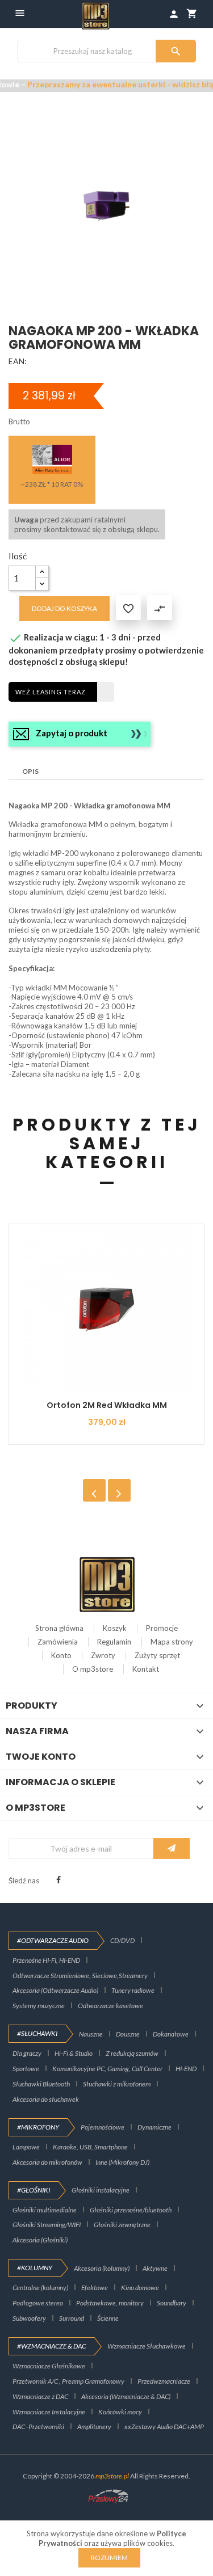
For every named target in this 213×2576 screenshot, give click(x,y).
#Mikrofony (38, 2127)
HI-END (186, 2069)
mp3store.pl (112, 2476)
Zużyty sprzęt (157, 1655)
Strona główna (59, 1628)
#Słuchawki (37, 2033)
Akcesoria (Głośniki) (40, 2240)
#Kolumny (35, 2268)
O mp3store (93, 1669)
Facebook (59, 1880)
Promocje (162, 1628)
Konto (61, 1655)
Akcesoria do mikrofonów (47, 2162)
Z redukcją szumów (132, 2053)
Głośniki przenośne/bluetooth (131, 2210)
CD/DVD (122, 1940)
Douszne (128, 2034)
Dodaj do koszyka (64, 608)
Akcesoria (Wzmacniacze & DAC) (126, 2396)
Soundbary (172, 2303)
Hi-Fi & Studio (74, 2053)
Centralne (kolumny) (40, 2288)
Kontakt (146, 1669)
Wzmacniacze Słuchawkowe (147, 2346)
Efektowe (95, 2288)
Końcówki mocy (120, 2412)
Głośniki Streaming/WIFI (47, 2225)
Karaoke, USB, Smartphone (90, 2147)
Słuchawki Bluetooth (41, 2084)
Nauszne (91, 2034)
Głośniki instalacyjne (101, 2190)
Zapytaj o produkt (72, 733)
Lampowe (26, 2147)
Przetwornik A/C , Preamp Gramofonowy (68, 2381)
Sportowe (26, 2069)
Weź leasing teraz (51, 692)
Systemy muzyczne (39, 2006)
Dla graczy (27, 2053)
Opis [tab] (30, 771)
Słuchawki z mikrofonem (117, 2084)
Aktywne (155, 2268)
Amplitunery (94, 2427)
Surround (72, 2318)
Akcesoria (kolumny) (102, 2268)
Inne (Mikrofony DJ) (122, 2162)
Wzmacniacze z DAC (40, 2396)
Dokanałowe (171, 2034)
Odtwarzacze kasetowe (110, 2006)
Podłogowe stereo (38, 2303)
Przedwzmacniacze (164, 2381)
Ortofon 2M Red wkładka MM (107, 1405)
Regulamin (114, 1642)
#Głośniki (34, 2190)
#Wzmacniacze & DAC (51, 2346)
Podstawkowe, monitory (110, 2303)
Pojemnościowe (103, 2127)
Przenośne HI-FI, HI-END (46, 1960)
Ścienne (108, 2318)
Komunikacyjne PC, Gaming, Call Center (107, 2069)
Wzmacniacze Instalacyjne (49, 2412)
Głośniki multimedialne (45, 2210)
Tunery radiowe (133, 1990)
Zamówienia (58, 1642)
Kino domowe (140, 2288)
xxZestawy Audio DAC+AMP (164, 2427)
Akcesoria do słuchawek (46, 2099)
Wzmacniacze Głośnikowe (49, 2366)
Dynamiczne (154, 2127)
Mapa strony (172, 1642)
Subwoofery (29, 2318)
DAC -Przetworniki (38, 2427)
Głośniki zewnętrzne (122, 2225)
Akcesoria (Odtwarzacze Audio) (55, 1990)
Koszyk (115, 1628)
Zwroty (103, 1655)
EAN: (18, 361)
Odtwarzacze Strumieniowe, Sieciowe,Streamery (80, 1976)
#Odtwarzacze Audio (53, 1940)
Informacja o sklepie (60, 1782)
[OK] (172, 1848)
